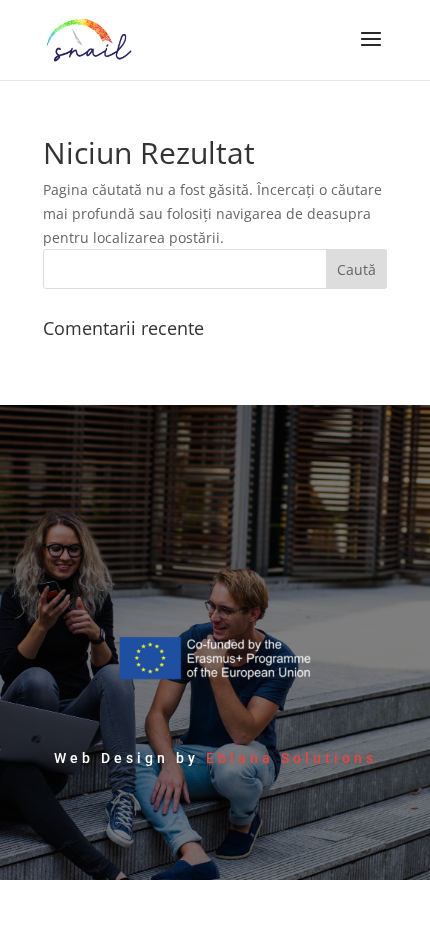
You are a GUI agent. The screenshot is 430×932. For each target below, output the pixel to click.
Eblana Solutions (291, 758)
